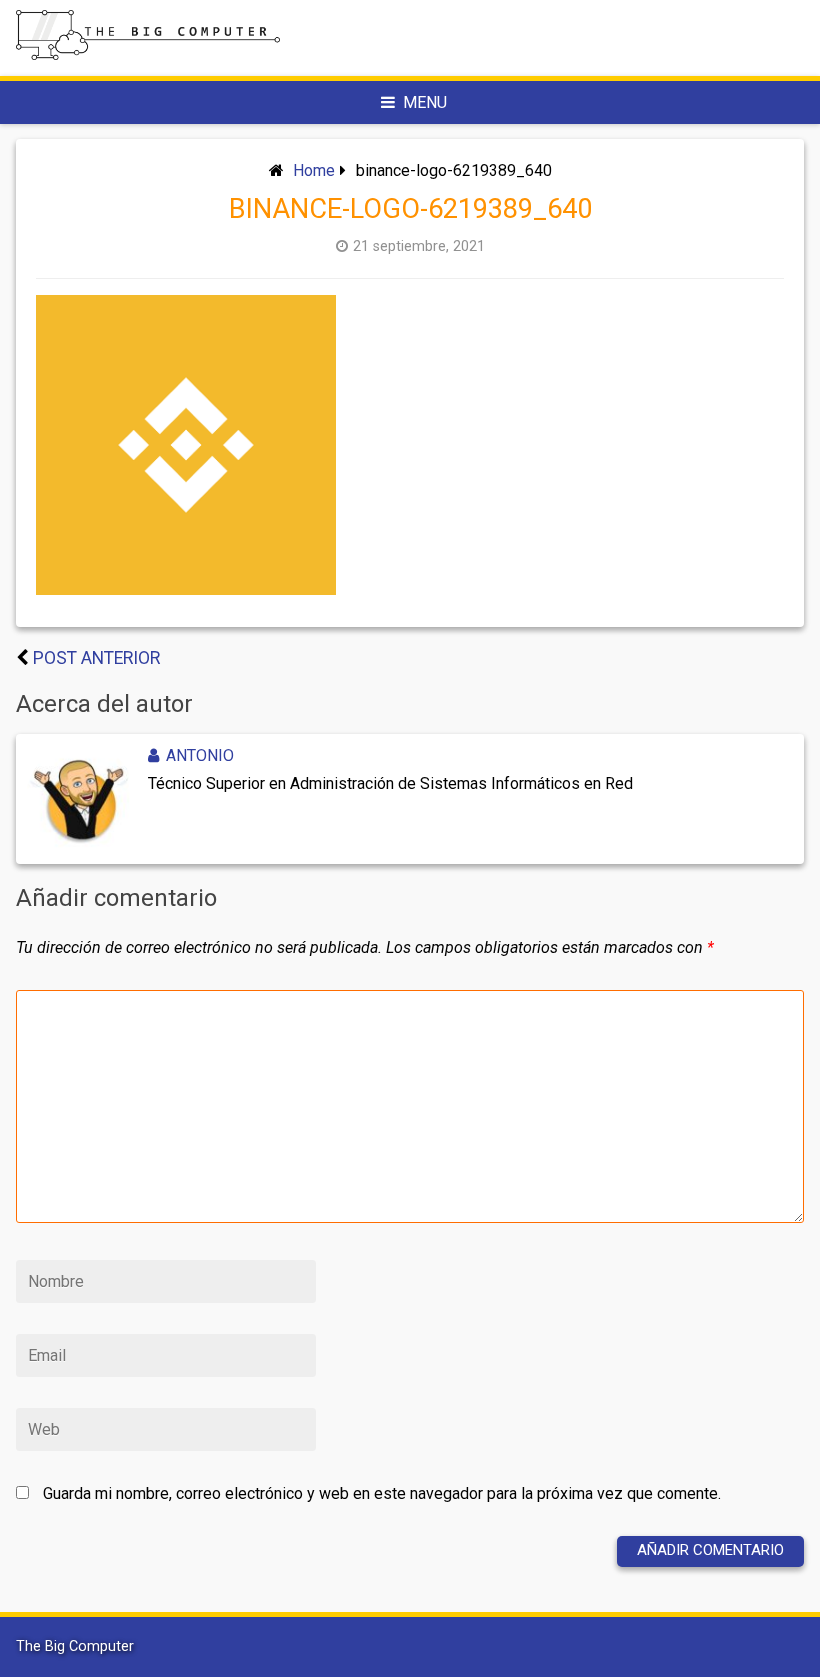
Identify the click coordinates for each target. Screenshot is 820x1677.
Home (314, 170)
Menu (425, 102)
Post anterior (96, 658)
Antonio (200, 755)
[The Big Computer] (148, 54)
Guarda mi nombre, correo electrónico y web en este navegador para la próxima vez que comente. (382, 1493)
